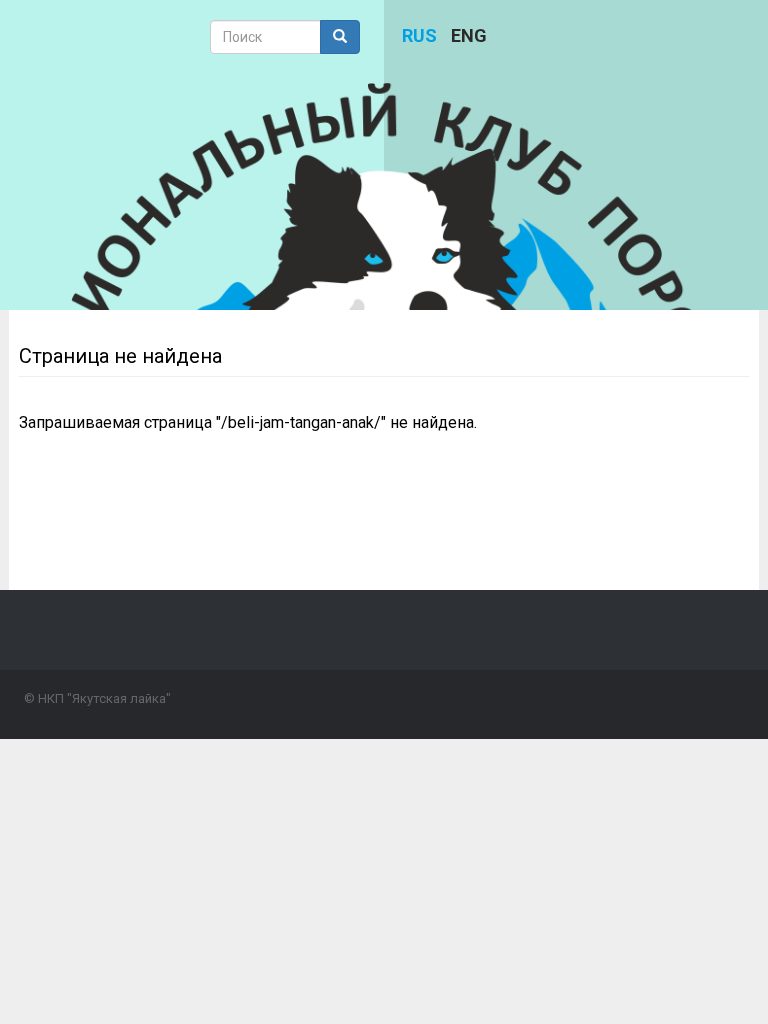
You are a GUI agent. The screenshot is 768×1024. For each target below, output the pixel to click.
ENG (469, 35)
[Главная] (383, 302)
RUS (419, 35)
